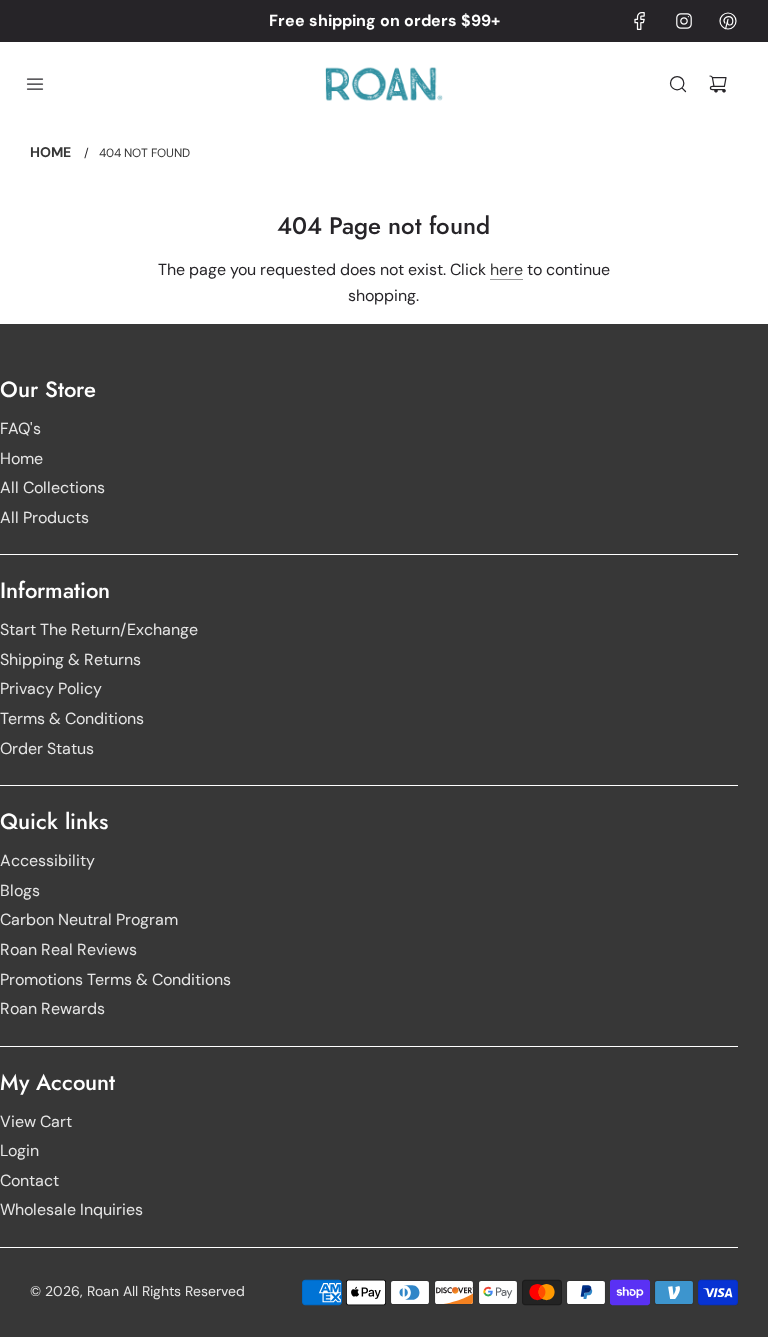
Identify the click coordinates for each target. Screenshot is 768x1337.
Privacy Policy (51, 688)
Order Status (47, 748)
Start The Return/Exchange (99, 629)
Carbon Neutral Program (89, 919)
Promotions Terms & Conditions (115, 979)
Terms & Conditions (72, 718)
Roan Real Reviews (68, 949)
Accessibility (47, 860)
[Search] (678, 84)
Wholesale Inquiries (71, 1209)
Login (19, 1150)
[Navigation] (35, 84)
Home (21, 458)
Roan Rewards (52, 1008)
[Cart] (718, 84)
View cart (36, 1121)
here (506, 269)
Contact (29, 1180)
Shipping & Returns (70, 659)
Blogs (20, 890)
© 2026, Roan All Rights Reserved (137, 1291)
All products (44, 517)
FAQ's (20, 428)
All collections (52, 487)
